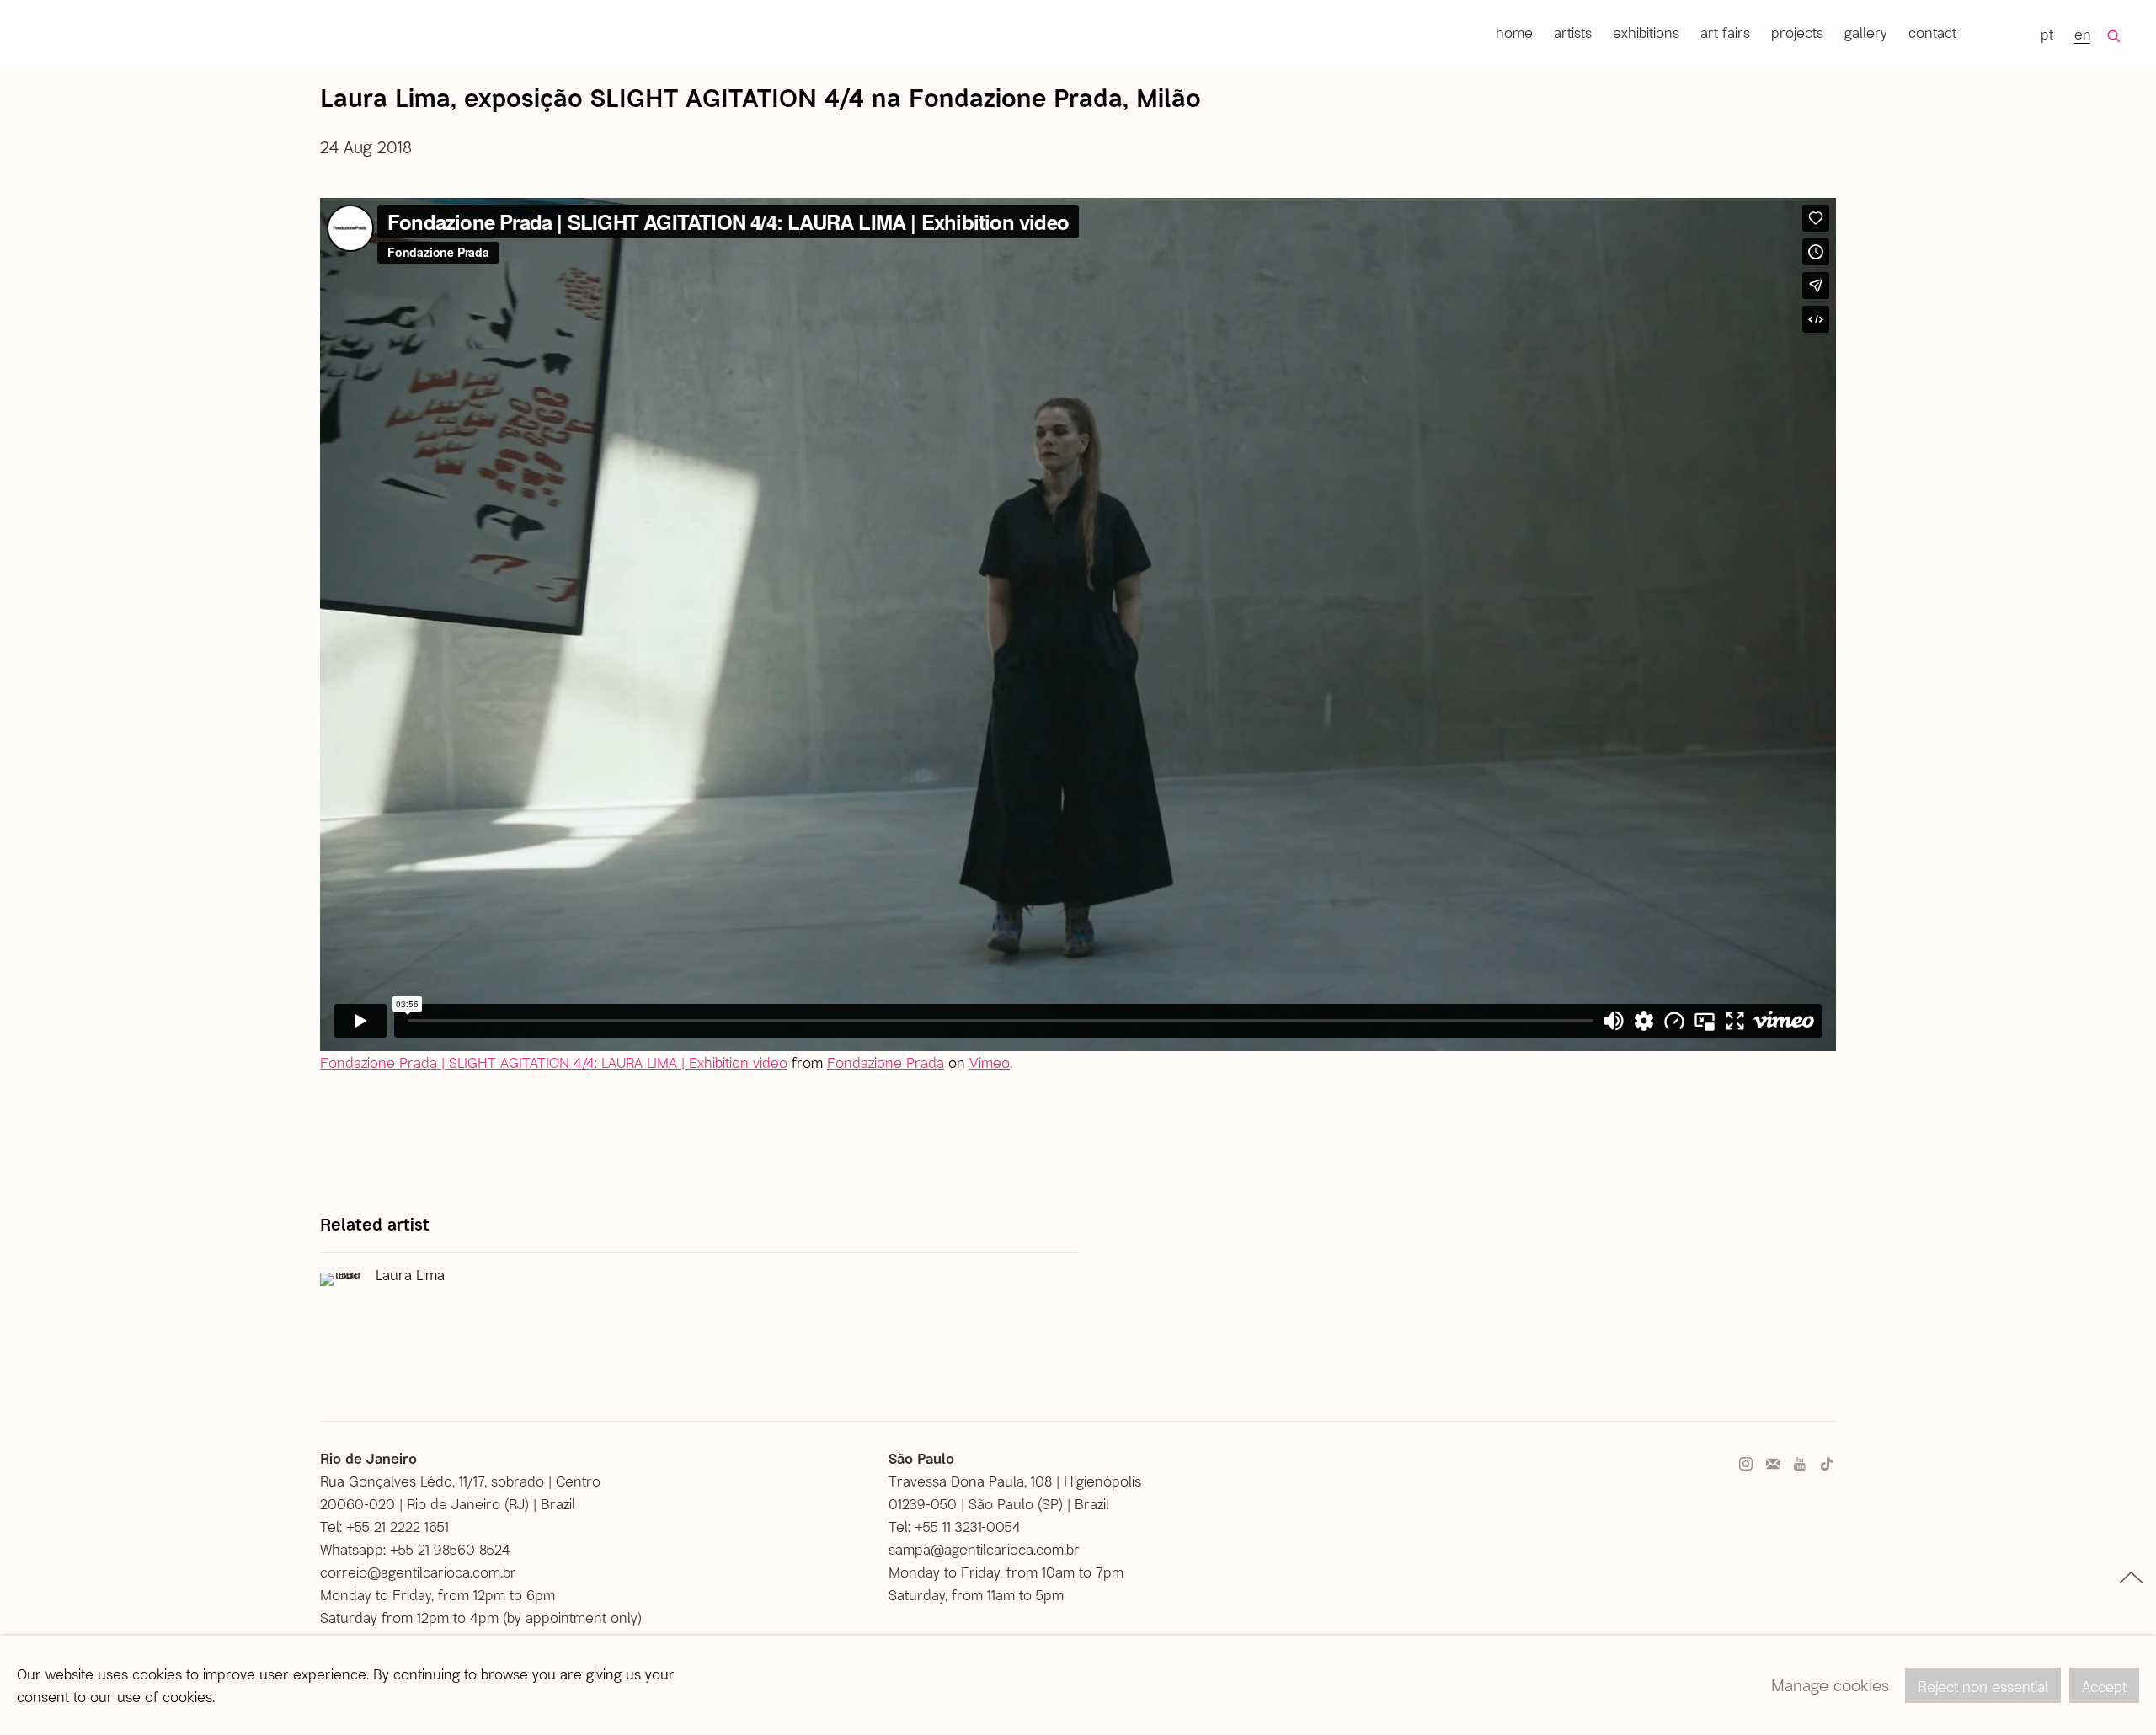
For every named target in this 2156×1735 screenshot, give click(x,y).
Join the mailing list (1773, 1465)
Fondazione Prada (886, 1062)
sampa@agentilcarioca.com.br (984, 1549)
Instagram (1746, 1465)
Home (1514, 32)
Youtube (1800, 1465)
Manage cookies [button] (1830, 1685)
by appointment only (572, 1617)
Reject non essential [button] (1983, 1686)
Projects (1797, 32)
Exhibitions (1646, 32)
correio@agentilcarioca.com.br (418, 1572)
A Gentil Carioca (66, 35)
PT (2047, 34)
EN (2083, 34)
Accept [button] (2104, 1686)
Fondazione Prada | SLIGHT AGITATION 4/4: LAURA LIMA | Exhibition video (554, 1062)
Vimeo (990, 1062)
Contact (1932, 32)
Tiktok (1827, 1465)
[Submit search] (2115, 36)
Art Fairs (1725, 32)
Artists (1573, 32)
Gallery (1866, 32)
